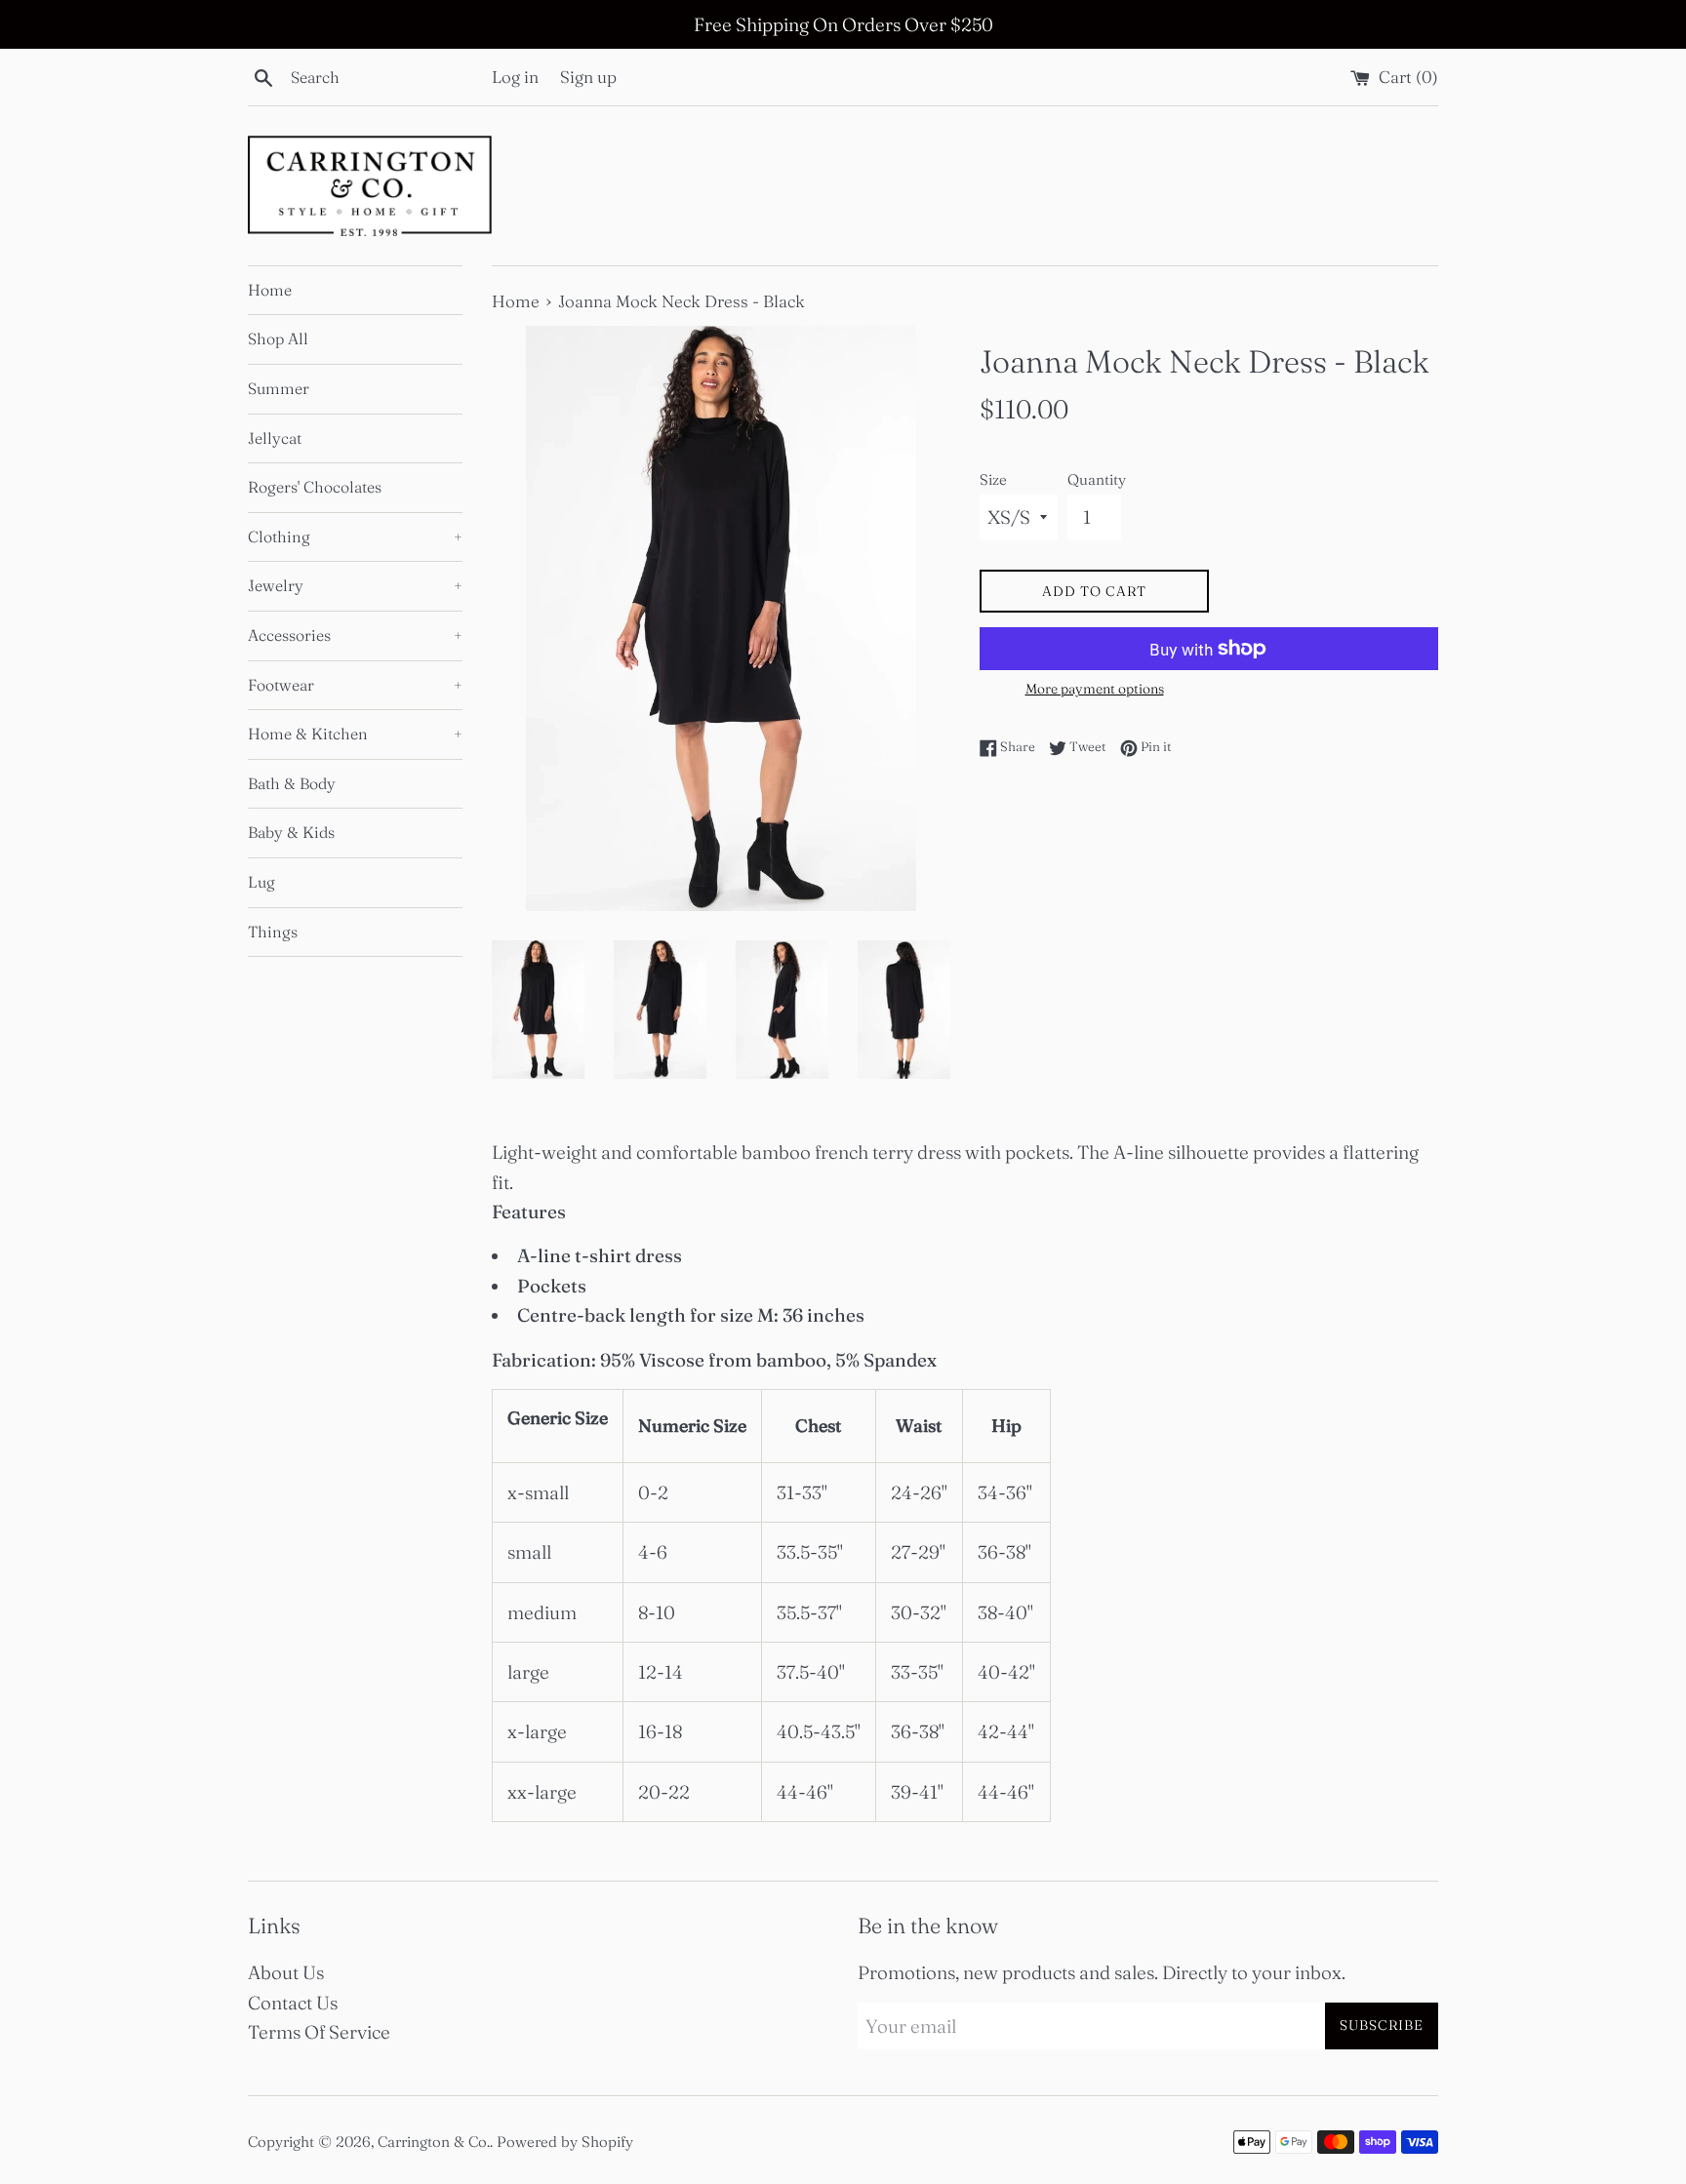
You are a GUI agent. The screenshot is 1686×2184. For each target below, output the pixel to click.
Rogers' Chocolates (315, 487)
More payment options (1095, 689)
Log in (515, 77)
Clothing (355, 536)
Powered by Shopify (565, 2142)
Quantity (1097, 479)
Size (993, 479)
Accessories (355, 635)
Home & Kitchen (355, 734)
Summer (279, 388)
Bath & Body (292, 783)
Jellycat (275, 438)
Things (273, 932)
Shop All (278, 338)
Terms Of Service (319, 2032)
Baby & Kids (291, 832)
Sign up (588, 77)
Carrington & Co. (434, 2142)
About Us (286, 1972)
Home (270, 290)
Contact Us (293, 2003)
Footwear (355, 685)
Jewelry (355, 585)
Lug (261, 882)
